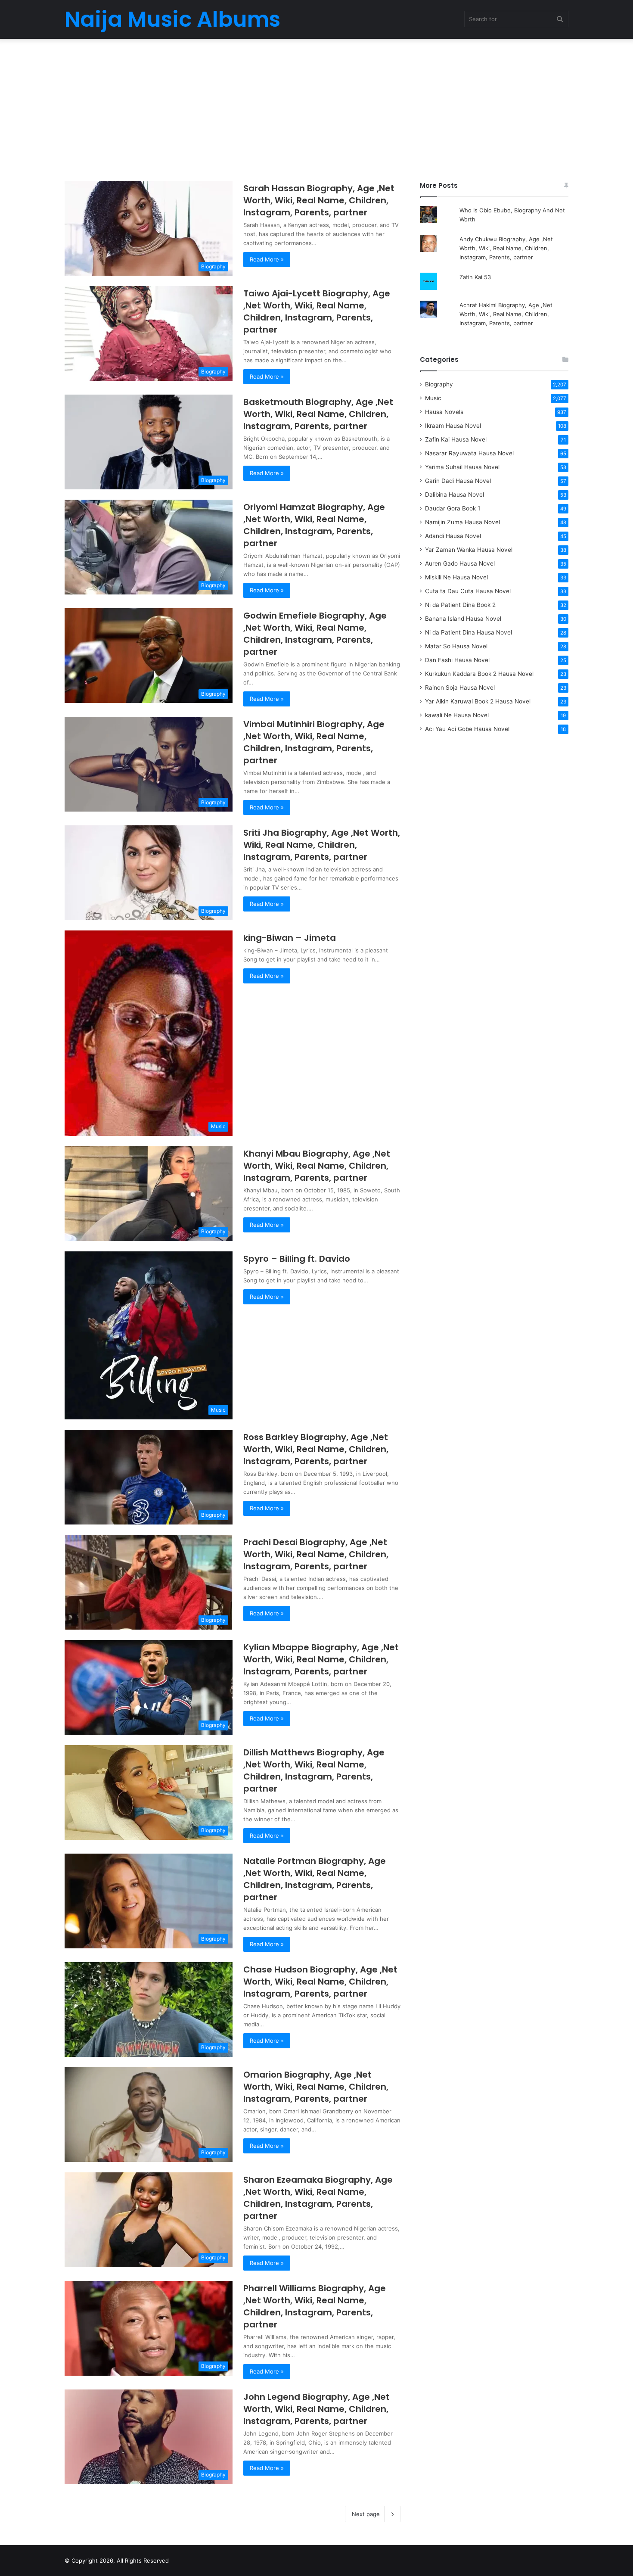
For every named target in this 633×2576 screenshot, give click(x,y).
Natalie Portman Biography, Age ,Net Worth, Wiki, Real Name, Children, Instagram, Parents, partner (315, 1879)
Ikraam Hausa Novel (453, 426)
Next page (366, 2514)
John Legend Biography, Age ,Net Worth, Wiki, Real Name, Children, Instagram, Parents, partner (316, 2409)
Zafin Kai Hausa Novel (456, 439)
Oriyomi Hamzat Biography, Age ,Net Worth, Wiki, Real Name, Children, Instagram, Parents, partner (314, 525)
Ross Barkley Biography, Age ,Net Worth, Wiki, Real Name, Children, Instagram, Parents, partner (316, 1449)
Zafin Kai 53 (475, 277)
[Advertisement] (316, 108)
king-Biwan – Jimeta (290, 938)
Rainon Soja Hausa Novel (460, 688)
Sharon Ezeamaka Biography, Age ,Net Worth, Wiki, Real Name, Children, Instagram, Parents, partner (318, 2198)
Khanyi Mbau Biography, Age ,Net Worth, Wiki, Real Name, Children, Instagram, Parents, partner (317, 1166)
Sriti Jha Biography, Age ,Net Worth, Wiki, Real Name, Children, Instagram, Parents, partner (322, 845)
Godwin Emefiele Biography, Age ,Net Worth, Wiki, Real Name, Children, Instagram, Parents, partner (315, 634)
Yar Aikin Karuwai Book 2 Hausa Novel (478, 701)
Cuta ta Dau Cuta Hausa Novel (468, 591)
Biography (439, 384)
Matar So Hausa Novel (456, 646)
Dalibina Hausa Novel (455, 495)
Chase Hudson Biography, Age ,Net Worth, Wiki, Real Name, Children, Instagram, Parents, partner (320, 1982)
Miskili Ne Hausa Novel (456, 577)
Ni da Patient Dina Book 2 (460, 605)
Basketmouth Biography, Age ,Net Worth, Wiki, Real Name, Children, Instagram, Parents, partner (318, 414)
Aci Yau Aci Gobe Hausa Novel (467, 729)
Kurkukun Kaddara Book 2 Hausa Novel (479, 674)
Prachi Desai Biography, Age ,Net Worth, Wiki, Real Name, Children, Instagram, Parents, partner (316, 1554)
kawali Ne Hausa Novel (457, 715)
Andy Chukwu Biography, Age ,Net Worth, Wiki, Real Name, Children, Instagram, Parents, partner (506, 248)
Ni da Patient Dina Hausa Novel (469, 632)
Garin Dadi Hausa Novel (458, 481)
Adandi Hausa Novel (453, 536)
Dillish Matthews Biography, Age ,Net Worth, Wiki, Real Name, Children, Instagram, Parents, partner (314, 1770)
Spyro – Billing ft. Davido (297, 1259)
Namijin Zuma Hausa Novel (462, 522)
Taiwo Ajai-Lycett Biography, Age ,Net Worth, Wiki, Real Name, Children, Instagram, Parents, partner (317, 311)
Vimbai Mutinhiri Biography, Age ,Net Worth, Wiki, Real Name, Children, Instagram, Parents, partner (314, 742)
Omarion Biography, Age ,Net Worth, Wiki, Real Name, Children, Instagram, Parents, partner (316, 2087)
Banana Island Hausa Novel (463, 619)
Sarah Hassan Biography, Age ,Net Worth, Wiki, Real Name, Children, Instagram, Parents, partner (319, 200)
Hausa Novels (444, 412)
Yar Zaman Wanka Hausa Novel (469, 550)
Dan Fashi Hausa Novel (457, 660)
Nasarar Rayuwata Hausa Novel (469, 453)
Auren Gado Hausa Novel (460, 563)
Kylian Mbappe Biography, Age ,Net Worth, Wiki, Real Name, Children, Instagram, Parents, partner (321, 1659)
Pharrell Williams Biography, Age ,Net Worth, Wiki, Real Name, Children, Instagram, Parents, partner (315, 2306)
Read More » (267, 259)
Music (433, 398)
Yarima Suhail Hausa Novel (462, 467)
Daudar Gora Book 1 (453, 508)
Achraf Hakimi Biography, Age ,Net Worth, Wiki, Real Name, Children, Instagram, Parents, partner (506, 314)
